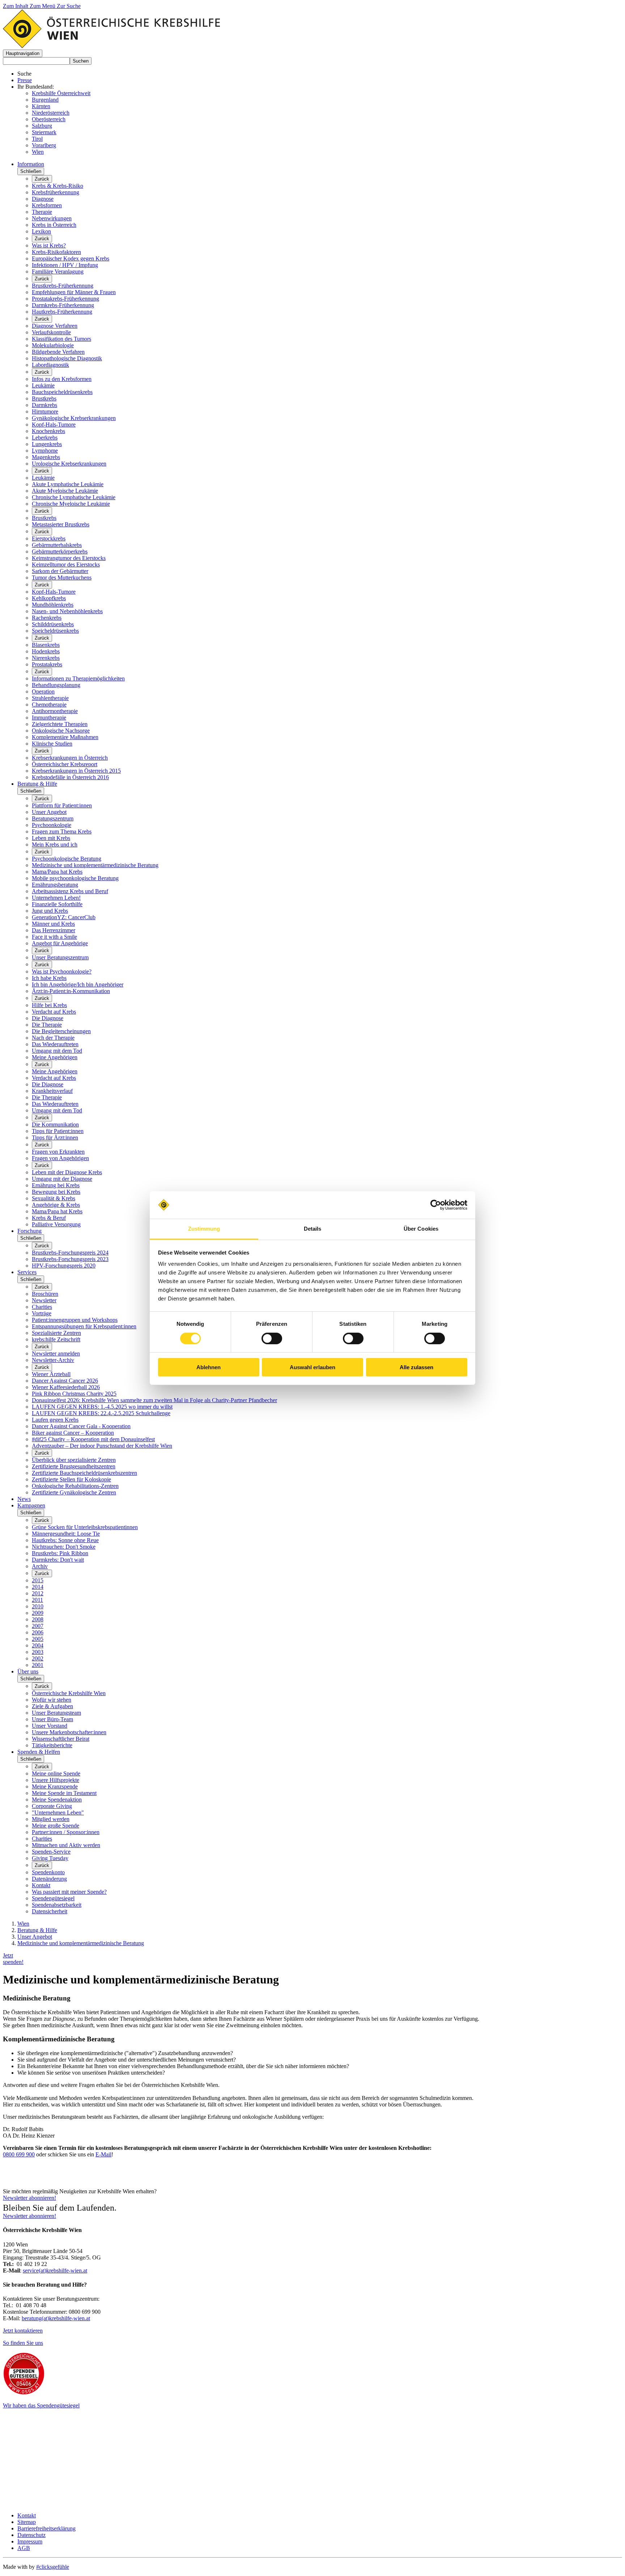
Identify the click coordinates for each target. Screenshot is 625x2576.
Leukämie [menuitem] (43, 385)
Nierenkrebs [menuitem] (46, 658)
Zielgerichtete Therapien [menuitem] (60, 724)
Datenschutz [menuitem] (31, 2535)
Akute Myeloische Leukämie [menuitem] (65, 491)
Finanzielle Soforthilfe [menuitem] (57, 904)
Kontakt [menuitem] (41, 1885)
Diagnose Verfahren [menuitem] (55, 326)
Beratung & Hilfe (37, 1930)
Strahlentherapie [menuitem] (50, 698)
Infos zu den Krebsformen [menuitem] (62, 379)
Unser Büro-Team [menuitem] (52, 1719)
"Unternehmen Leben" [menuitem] (58, 1813)
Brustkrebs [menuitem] (44, 398)
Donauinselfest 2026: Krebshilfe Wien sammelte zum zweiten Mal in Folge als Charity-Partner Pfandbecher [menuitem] (154, 1400)
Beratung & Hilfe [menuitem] (37, 784)
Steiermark (44, 132)
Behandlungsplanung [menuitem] (56, 685)
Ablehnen (209, 1367)
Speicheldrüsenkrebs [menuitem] (55, 631)
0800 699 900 (19, 2154)
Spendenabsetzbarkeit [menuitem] (57, 1905)
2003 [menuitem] (38, 1652)
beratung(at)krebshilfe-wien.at (56, 2318)
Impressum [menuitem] (30, 2541)
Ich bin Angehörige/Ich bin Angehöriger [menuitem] (78, 984)
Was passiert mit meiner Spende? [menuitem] (69, 1892)
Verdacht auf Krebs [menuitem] (54, 1012)
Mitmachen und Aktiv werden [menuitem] (66, 1845)
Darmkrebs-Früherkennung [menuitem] (63, 305)
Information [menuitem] (31, 164)
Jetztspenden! (13, 1959)
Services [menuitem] (27, 1272)
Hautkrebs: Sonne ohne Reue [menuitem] (65, 1540)
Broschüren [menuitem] (45, 1294)
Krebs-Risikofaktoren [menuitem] (56, 252)
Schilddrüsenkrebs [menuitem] (53, 624)
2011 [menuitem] (37, 1600)
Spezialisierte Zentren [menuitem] (56, 1333)
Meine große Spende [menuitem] (56, 1826)
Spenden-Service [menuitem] (51, 1852)
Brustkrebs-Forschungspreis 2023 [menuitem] (70, 1259)
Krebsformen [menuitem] (47, 205)
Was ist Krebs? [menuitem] (49, 245)
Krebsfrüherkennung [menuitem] (56, 192)
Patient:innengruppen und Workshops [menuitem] (75, 1320)
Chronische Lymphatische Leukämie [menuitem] (74, 497)
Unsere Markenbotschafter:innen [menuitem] (69, 1732)
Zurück (42, 179)
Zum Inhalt (16, 6)
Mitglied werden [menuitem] (51, 1819)
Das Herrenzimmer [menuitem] (54, 930)
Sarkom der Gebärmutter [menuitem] (60, 571)
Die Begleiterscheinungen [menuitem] (61, 1031)
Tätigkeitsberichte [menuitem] (52, 1745)
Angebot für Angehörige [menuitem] (60, 943)
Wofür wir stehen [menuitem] (52, 1700)
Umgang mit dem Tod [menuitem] (57, 1051)
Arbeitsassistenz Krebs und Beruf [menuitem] (70, 891)
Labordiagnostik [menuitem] (50, 365)
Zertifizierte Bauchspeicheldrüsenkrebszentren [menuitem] (84, 1473)
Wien (38, 152)
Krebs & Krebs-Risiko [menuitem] (58, 186)
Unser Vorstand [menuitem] (50, 1726)
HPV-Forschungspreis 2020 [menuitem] (64, 1266)
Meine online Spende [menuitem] (56, 1773)
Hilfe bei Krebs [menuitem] (49, 1005)
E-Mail (103, 2154)
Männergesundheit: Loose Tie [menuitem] (66, 1534)
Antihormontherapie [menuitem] (55, 711)
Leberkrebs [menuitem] (45, 438)
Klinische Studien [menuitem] (52, 744)
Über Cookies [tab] (421, 1229)
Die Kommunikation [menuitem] (55, 1124)
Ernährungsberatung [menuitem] (55, 885)
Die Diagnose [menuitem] (48, 1018)
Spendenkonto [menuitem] (48, 1872)
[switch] (272, 1338)
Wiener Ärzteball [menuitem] (51, 1374)
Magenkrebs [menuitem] (46, 457)
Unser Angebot (35, 1937)
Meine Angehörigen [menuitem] (55, 1057)
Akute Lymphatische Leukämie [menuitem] (68, 484)
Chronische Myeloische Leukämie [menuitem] (71, 504)
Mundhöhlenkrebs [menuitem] (53, 605)
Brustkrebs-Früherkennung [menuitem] (63, 286)
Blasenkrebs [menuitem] (46, 645)
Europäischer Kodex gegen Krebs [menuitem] (71, 258)
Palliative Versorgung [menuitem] (56, 1224)
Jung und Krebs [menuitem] (50, 911)
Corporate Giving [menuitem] (52, 1806)
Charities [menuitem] (42, 1307)
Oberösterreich (49, 119)
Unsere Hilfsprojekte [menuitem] (56, 1780)
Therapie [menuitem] (42, 212)
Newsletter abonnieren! (29, 2198)
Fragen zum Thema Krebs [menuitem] (62, 831)
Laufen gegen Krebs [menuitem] (55, 1420)
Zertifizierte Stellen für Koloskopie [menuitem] (71, 1479)
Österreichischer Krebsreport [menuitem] (65, 764)
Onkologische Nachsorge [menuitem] (61, 731)
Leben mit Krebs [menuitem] (51, 838)
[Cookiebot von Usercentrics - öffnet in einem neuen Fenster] (436, 1205)
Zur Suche (69, 6)
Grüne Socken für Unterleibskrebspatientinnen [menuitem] (85, 1527)
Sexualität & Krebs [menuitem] (54, 1198)
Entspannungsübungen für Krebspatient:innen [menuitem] (84, 1326)
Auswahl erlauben (312, 1367)
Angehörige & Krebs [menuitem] (56, 1205)
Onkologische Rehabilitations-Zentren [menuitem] (75, 1486)
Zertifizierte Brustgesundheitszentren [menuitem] (74, 1466)
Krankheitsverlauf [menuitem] (52, 1091)
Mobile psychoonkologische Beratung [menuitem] (75, 878)
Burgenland (45, 100)
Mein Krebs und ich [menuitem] (55, 844)
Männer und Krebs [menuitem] (53, 924)
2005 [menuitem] (38, 1639)
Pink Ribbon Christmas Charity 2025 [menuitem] (74, 1394)
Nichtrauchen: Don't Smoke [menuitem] (64, 1547)
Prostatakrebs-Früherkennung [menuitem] (65, 299)
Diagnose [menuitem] (43, 199)
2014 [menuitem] (38, 1587)
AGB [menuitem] (24, 2548)
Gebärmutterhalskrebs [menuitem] (57, 545)
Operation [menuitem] (43, 691)
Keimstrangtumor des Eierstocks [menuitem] (69, 558)
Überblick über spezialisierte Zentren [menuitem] (74, 1460)
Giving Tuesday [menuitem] (50, 1858)
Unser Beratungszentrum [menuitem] (60, 957)
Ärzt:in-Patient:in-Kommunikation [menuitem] (71, 991)
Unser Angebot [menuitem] (49, 812)
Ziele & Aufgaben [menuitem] (52, 1706)
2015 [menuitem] (38, 1580)
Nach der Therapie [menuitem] (53, 1038)
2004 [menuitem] (38, 1645)
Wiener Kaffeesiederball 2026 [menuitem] (66, 1387)
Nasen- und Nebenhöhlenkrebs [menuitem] (67, 611)
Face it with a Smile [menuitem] (54, 937)
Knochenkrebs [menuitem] (48, 431)
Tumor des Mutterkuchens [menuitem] (62, 578)
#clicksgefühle (53, 2567)
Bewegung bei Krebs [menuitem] (56, 1192)
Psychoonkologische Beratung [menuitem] (67, 859)
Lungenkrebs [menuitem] (47, 444)
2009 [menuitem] (38, 1613)
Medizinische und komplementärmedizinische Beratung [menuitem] (95, 865)
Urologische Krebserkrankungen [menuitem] (69, 464)
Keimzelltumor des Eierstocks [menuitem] (66, 565)
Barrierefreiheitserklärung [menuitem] (46, 2528)
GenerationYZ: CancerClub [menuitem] (64, 917)
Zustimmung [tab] (204, 1229)
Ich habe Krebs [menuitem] (49, 978)
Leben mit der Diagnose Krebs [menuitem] (67, 1172)
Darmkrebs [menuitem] (44, 405)
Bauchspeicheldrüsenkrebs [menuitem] (62, 392)
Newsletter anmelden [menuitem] (56, 1353)
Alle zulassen (416, 1367)
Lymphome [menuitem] (45, 451)
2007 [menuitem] (38, 1626)
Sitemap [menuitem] (27, 2522)
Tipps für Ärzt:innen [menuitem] (55, 1138)
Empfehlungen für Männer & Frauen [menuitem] (74, 292)
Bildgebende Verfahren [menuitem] (58, 352)
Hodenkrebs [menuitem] (46, 651)
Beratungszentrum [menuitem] (53, 818)
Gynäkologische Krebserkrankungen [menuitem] (74, 418)
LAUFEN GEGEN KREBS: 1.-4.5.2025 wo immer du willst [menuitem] (102, 1407)
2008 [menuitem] (38, 1619)
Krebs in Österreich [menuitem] (54, 225)
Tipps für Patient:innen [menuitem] (58, 1131)
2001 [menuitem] (38, 1665)
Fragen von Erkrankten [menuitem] (58, 1152)
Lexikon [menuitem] (41, 231)
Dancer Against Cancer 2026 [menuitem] (65, 1381)
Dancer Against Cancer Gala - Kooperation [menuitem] (81, 1426)
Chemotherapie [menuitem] (49, 705)
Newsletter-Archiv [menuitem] (53, 1360)
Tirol (37, 139)
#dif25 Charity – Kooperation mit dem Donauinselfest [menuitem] (93, 1439)
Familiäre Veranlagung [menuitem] (58, 271)
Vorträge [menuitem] (42, 1313)
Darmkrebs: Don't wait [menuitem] (58, 1560)
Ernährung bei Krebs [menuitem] (56, 1185)
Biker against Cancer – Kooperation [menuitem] (73, 1433)
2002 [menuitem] (38, 1658)
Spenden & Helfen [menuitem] (39, 1752)
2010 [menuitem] (38, 1606)
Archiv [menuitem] (40, 1566)
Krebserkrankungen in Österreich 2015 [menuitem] (76, 771)
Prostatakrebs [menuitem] (47, 664)
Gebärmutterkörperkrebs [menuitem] (60, 551)
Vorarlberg (44, 145)
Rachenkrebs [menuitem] (47, 618)
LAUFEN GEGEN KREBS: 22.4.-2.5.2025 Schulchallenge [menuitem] (101, 1413)
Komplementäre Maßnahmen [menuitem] (65, 737)
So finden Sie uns (23, 2343)
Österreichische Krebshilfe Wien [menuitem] (69, 1693)
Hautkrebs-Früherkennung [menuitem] (62, 312)
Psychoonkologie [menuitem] (52, 825)
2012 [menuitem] (38, 1593)
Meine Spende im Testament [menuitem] (64, 1793)
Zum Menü (43, 6)
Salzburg (42, 126)
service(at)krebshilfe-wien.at (55, 2271)
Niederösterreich (51, 113)
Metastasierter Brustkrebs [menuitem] (61, 524)
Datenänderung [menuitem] (49, 1879)
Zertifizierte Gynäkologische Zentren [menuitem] (74, 1492)
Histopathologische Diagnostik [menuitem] (67, 358)
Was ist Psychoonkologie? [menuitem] (62, 971)
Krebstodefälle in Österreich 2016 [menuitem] (70, 777)
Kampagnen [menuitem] (31, 1505)
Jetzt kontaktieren (23, 2331)
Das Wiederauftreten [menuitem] (55, 1044)
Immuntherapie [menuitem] (49, 718)
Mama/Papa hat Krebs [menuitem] (57, 872)
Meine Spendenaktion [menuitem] (57, 1800)
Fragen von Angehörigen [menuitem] (60, 1158)
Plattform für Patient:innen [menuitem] (62, 805)
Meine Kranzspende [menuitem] (55, 1786)
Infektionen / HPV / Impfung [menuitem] (65, 265)
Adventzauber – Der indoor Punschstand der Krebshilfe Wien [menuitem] (102, 1446)
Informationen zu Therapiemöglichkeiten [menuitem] (78, 678)
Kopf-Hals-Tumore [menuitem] (54, 425)
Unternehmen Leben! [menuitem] (56, 898)
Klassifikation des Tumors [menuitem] (61, 339)
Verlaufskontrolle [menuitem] (51, 332)
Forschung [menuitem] (29, 1231)
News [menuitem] (24, 1499)
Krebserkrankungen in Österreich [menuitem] (70, 758)
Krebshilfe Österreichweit (61, 93)
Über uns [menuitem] (28, 1671)
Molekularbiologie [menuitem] (53, 345)
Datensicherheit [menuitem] (50, 1911)
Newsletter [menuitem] (44, 1300)
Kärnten (41, 106)
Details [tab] (313, 1229)
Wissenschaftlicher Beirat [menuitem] (61, 1739)
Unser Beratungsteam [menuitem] (56, 1713)
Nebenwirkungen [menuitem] (52, 218)
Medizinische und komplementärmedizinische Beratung (81, 1943)
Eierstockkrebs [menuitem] (49, 538)
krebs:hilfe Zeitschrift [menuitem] (56, 1339)
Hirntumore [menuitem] (45, 411)
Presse (25, 80)
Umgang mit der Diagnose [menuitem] (62, 1179)
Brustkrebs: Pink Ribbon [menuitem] (60, 1553)
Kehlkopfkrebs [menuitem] (49, 598)
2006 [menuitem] (38, 1632)
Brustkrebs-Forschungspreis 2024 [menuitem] (70, 1253)
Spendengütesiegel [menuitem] (53, 1898)
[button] (23, 53)
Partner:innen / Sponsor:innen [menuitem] (66, 1832)
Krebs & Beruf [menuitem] (49, 1218)
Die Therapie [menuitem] (47, 1025)
